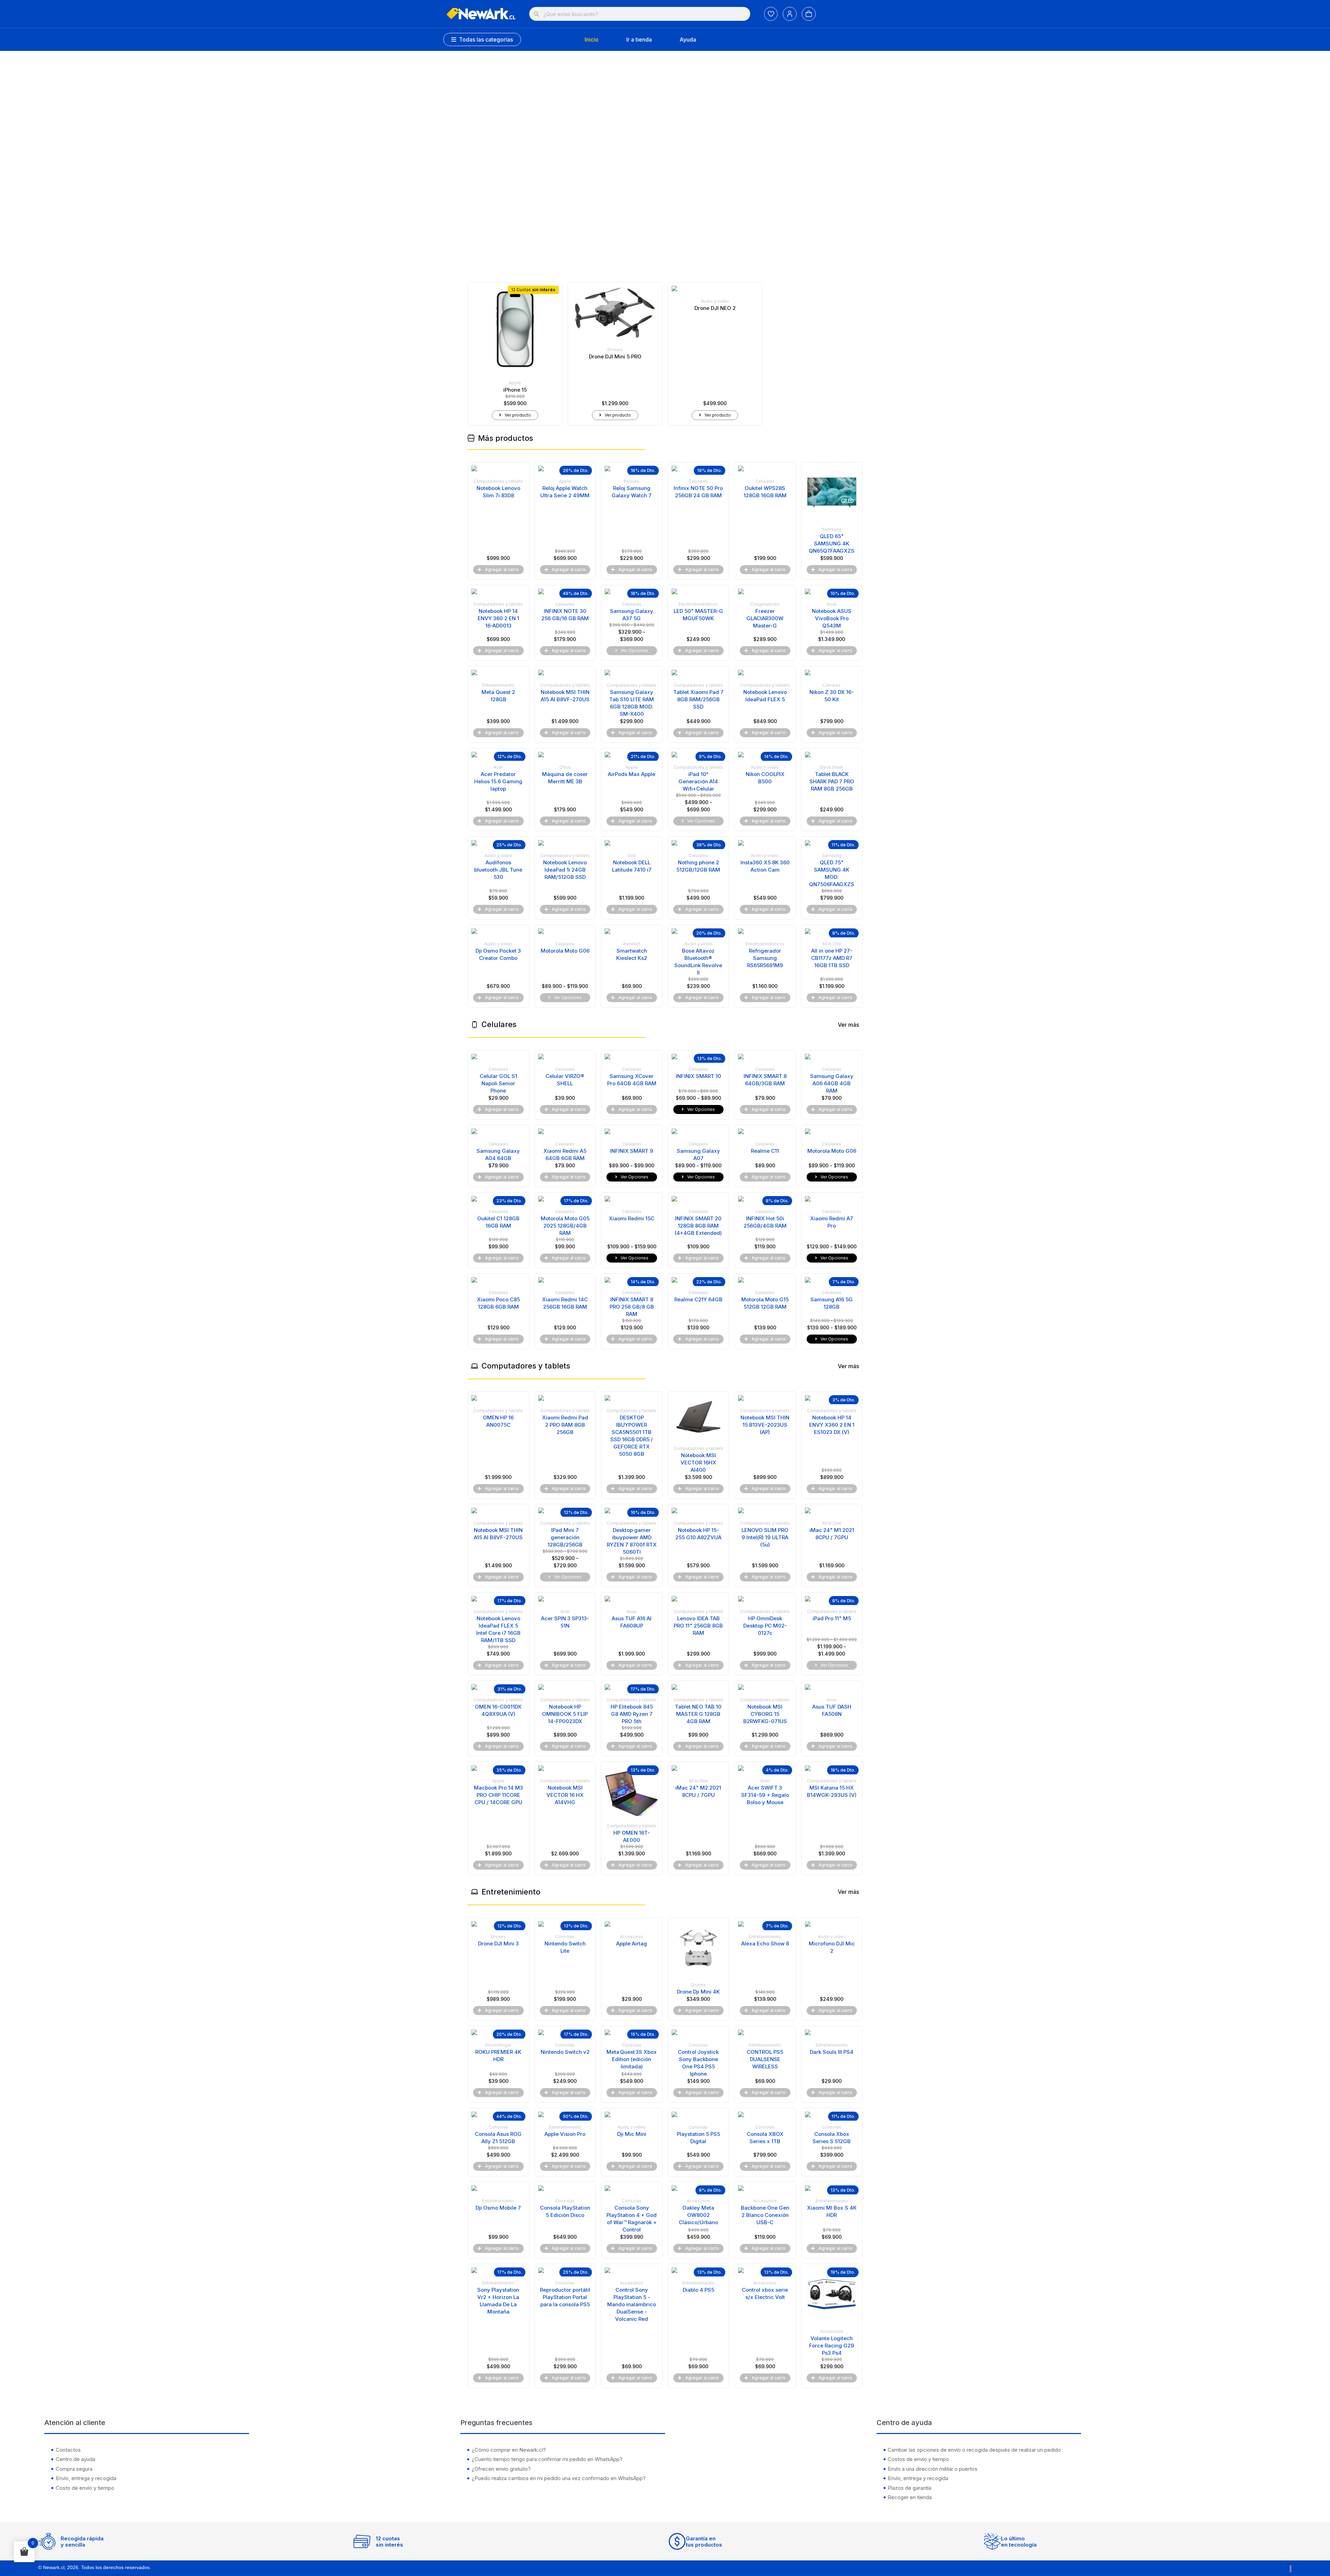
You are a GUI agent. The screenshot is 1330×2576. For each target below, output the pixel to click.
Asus (832, 604)
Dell (632, 855)
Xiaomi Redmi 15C (632, 1218)
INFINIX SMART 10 (698, 1076)
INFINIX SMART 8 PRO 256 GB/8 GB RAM (632, 1307)
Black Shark (832, 767)
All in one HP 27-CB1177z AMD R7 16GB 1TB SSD (832, 958)
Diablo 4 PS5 (698, 2290)
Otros (565, 767)
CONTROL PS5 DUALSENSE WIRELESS (765, 2059)
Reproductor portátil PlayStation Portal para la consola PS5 (565, 2297)
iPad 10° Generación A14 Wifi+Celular (698, 781)
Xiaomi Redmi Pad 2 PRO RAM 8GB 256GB (565, 1425)
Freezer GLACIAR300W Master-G (765, 618)
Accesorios (632, 1937)
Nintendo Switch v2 (565, 2052)
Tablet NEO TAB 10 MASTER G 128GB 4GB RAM (698, 1714)
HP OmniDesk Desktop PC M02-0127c (765, 1626)
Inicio (592, 39)
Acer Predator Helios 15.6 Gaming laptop (498, 781)
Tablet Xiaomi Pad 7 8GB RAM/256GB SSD (698, 699)
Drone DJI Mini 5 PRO (615, 356)
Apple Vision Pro (565, 2134)
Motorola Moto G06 (565, 951)
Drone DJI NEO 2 (715, 308)
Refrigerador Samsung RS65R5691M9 (765, 958)
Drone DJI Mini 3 (498, 1944)
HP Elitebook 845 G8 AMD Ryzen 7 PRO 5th (632, 1714)
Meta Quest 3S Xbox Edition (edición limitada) (632, 2059)
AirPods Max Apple (632, 774)
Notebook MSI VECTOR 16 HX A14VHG (565, 1795)
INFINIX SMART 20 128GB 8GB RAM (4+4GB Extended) (698, 1226)
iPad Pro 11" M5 (832, 1618)
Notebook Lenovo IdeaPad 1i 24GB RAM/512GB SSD (565, 870)
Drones (615, 350)
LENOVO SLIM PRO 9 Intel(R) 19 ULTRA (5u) (765, 1537)
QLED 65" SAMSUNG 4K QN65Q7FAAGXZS (832, 543)
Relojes (632, 481)
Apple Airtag (632, 1944)
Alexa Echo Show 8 (765, 1944)
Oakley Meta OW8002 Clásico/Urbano (698, 2215)
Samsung (832, 529)
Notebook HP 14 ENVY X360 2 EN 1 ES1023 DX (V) (832, 1425)
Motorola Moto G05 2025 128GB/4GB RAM (565, 1226)
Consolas (565, 1937)
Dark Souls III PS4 (832, 2052)
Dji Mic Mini (632, 2134)
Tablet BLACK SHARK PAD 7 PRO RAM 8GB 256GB (832, 781)
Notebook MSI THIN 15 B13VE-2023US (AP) (765, 1425)
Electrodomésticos (698, 604)
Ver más (848, 1025)
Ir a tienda (639, 39)
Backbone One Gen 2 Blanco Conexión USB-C (765, 2215)
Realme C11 (765, 1151)
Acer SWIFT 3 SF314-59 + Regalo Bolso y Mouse (765, 1795)
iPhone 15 (515, 390)
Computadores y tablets (498, 481)
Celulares (698, 481)
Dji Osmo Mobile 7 (498, 2208)
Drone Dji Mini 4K (698, 1992)
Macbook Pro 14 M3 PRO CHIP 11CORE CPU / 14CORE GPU (498, 1795)
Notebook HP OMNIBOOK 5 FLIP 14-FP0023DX (565, 1714)
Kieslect (632, 944)
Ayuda (688, 39)
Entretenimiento (498, 685)
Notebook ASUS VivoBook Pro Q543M (832, 618)
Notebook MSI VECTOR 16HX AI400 (698, 1463)
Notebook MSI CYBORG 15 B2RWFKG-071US (765, 1714)
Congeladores (765, 604)
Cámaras (832, 685)
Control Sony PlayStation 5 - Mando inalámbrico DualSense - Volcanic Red (632, 2304)
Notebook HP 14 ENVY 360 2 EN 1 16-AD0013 (498, 618)
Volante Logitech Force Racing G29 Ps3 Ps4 (832, 2346)
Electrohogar (498, 2045)
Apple (515, 383)
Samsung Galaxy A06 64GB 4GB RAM (832, 1083)
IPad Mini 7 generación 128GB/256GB (565, 1537)
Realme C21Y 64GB (698, 1299)
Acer (498, 767)
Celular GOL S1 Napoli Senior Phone (498, 1083)
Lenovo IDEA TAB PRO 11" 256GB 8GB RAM (698, 1626)
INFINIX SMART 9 (632, 1151)
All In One (832, 944)
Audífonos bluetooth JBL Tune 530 (498, 870)
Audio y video (715, 301)
